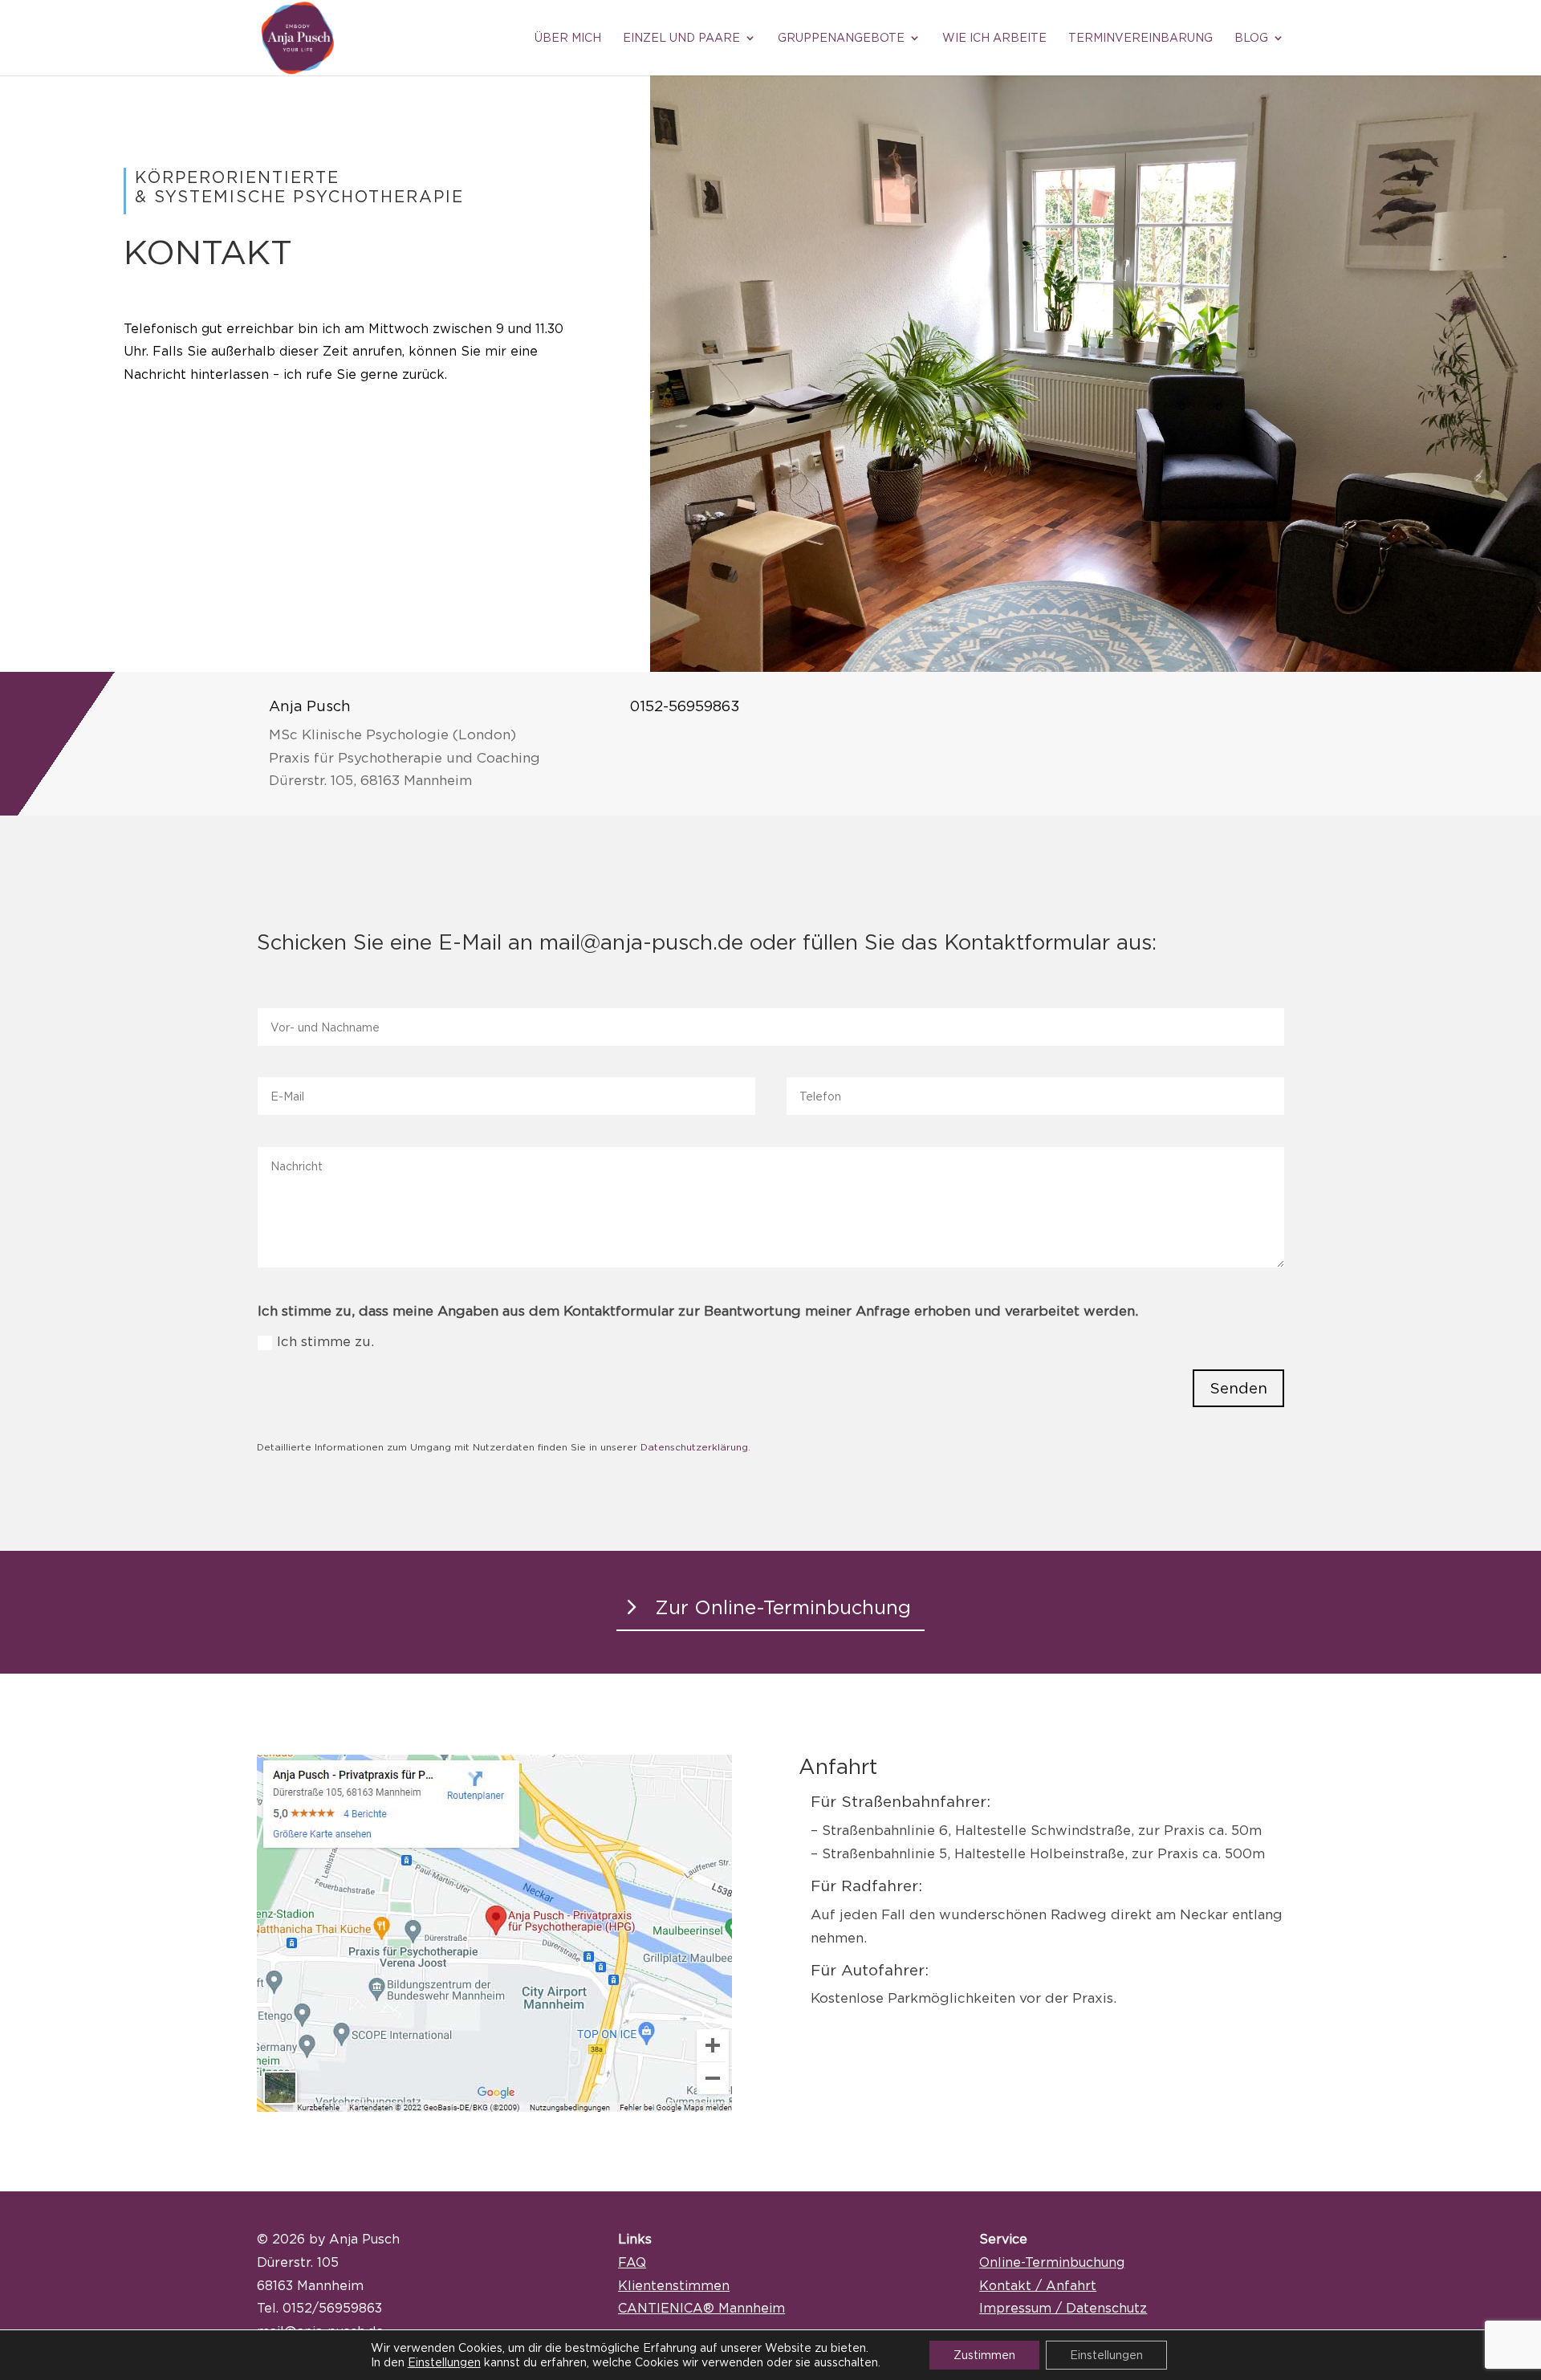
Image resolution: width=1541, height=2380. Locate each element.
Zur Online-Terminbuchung (783, 1607)
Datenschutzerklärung (694, 1447)
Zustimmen (984, 2355)
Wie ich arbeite (994, 38)
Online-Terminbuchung (1052, 2262)
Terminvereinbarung (1141, 38)
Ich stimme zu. (325, 1341)
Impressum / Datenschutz (1063, 2308)
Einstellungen (444, 2362)
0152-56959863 (685, 706)
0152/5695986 (329, 2308)
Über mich (568, 38)
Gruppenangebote (841, 38)
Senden (1238, 1388)
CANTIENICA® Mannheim (701, 2308)
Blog (1251, 38)
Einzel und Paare (681, 38)
